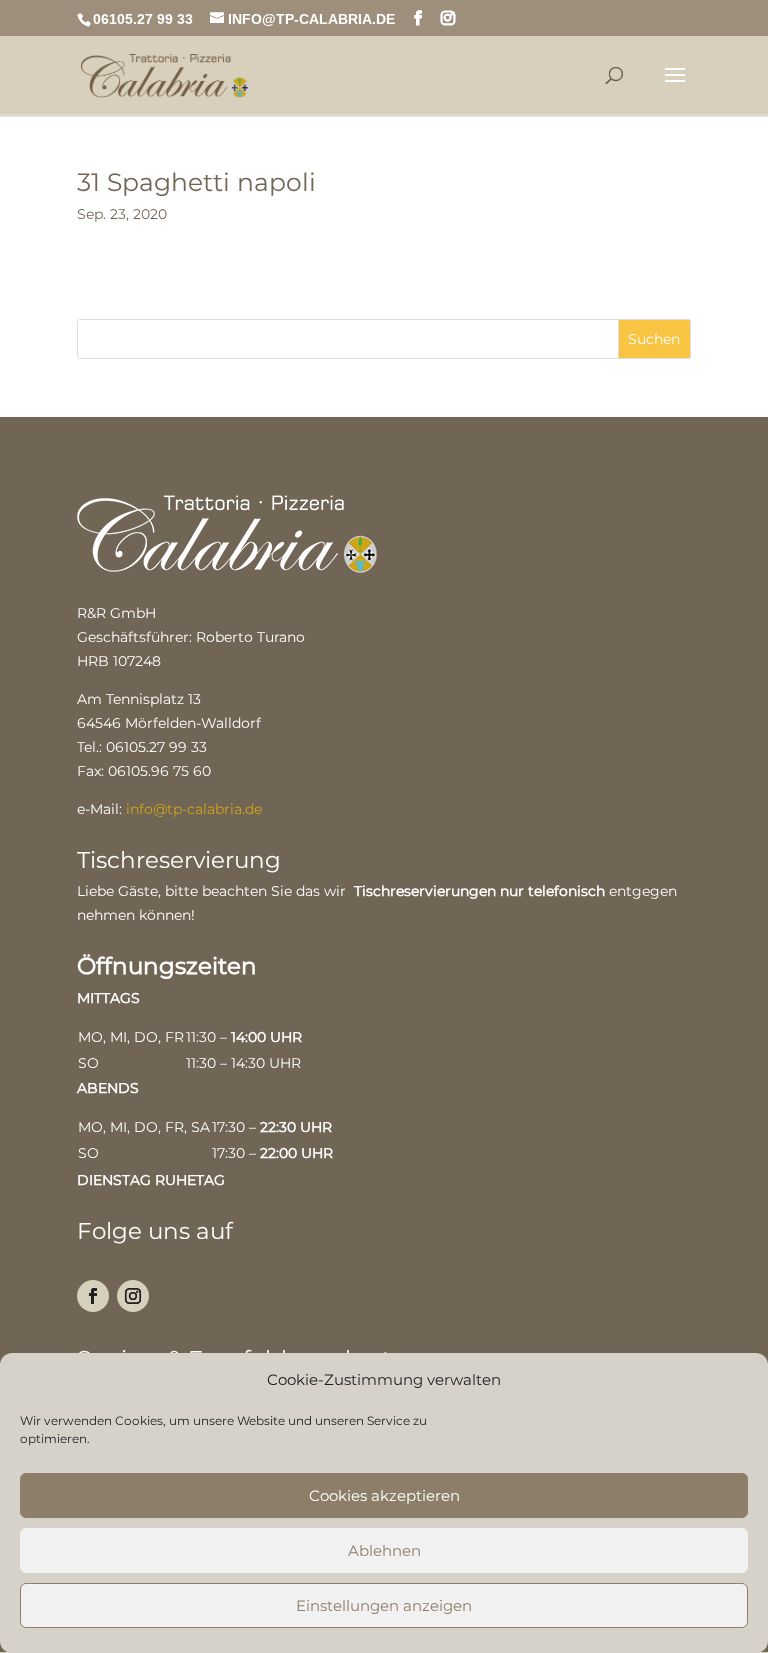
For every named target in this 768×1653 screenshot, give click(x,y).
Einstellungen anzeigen (384, 1605)
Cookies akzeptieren (384, 1495)
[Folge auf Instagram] (133, 1296)
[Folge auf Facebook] (93, 1296)
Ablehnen (384, 1550)
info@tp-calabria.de (194, 809)
